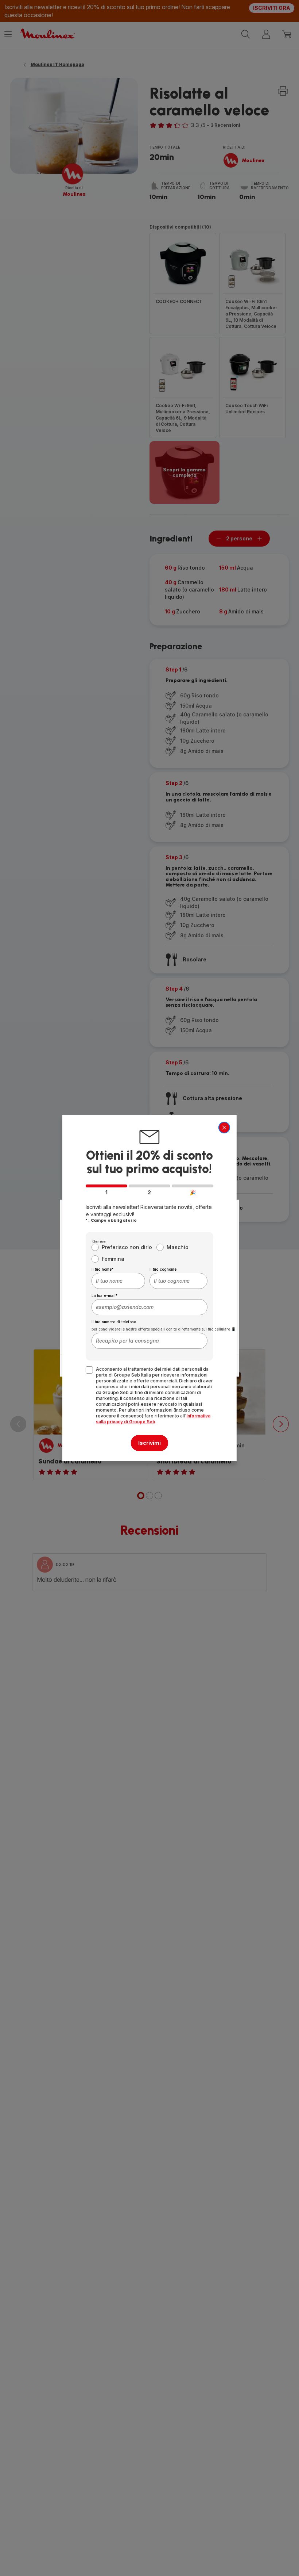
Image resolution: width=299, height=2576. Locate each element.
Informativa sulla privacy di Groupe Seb (153, 1419)
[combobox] (118, 1281)
